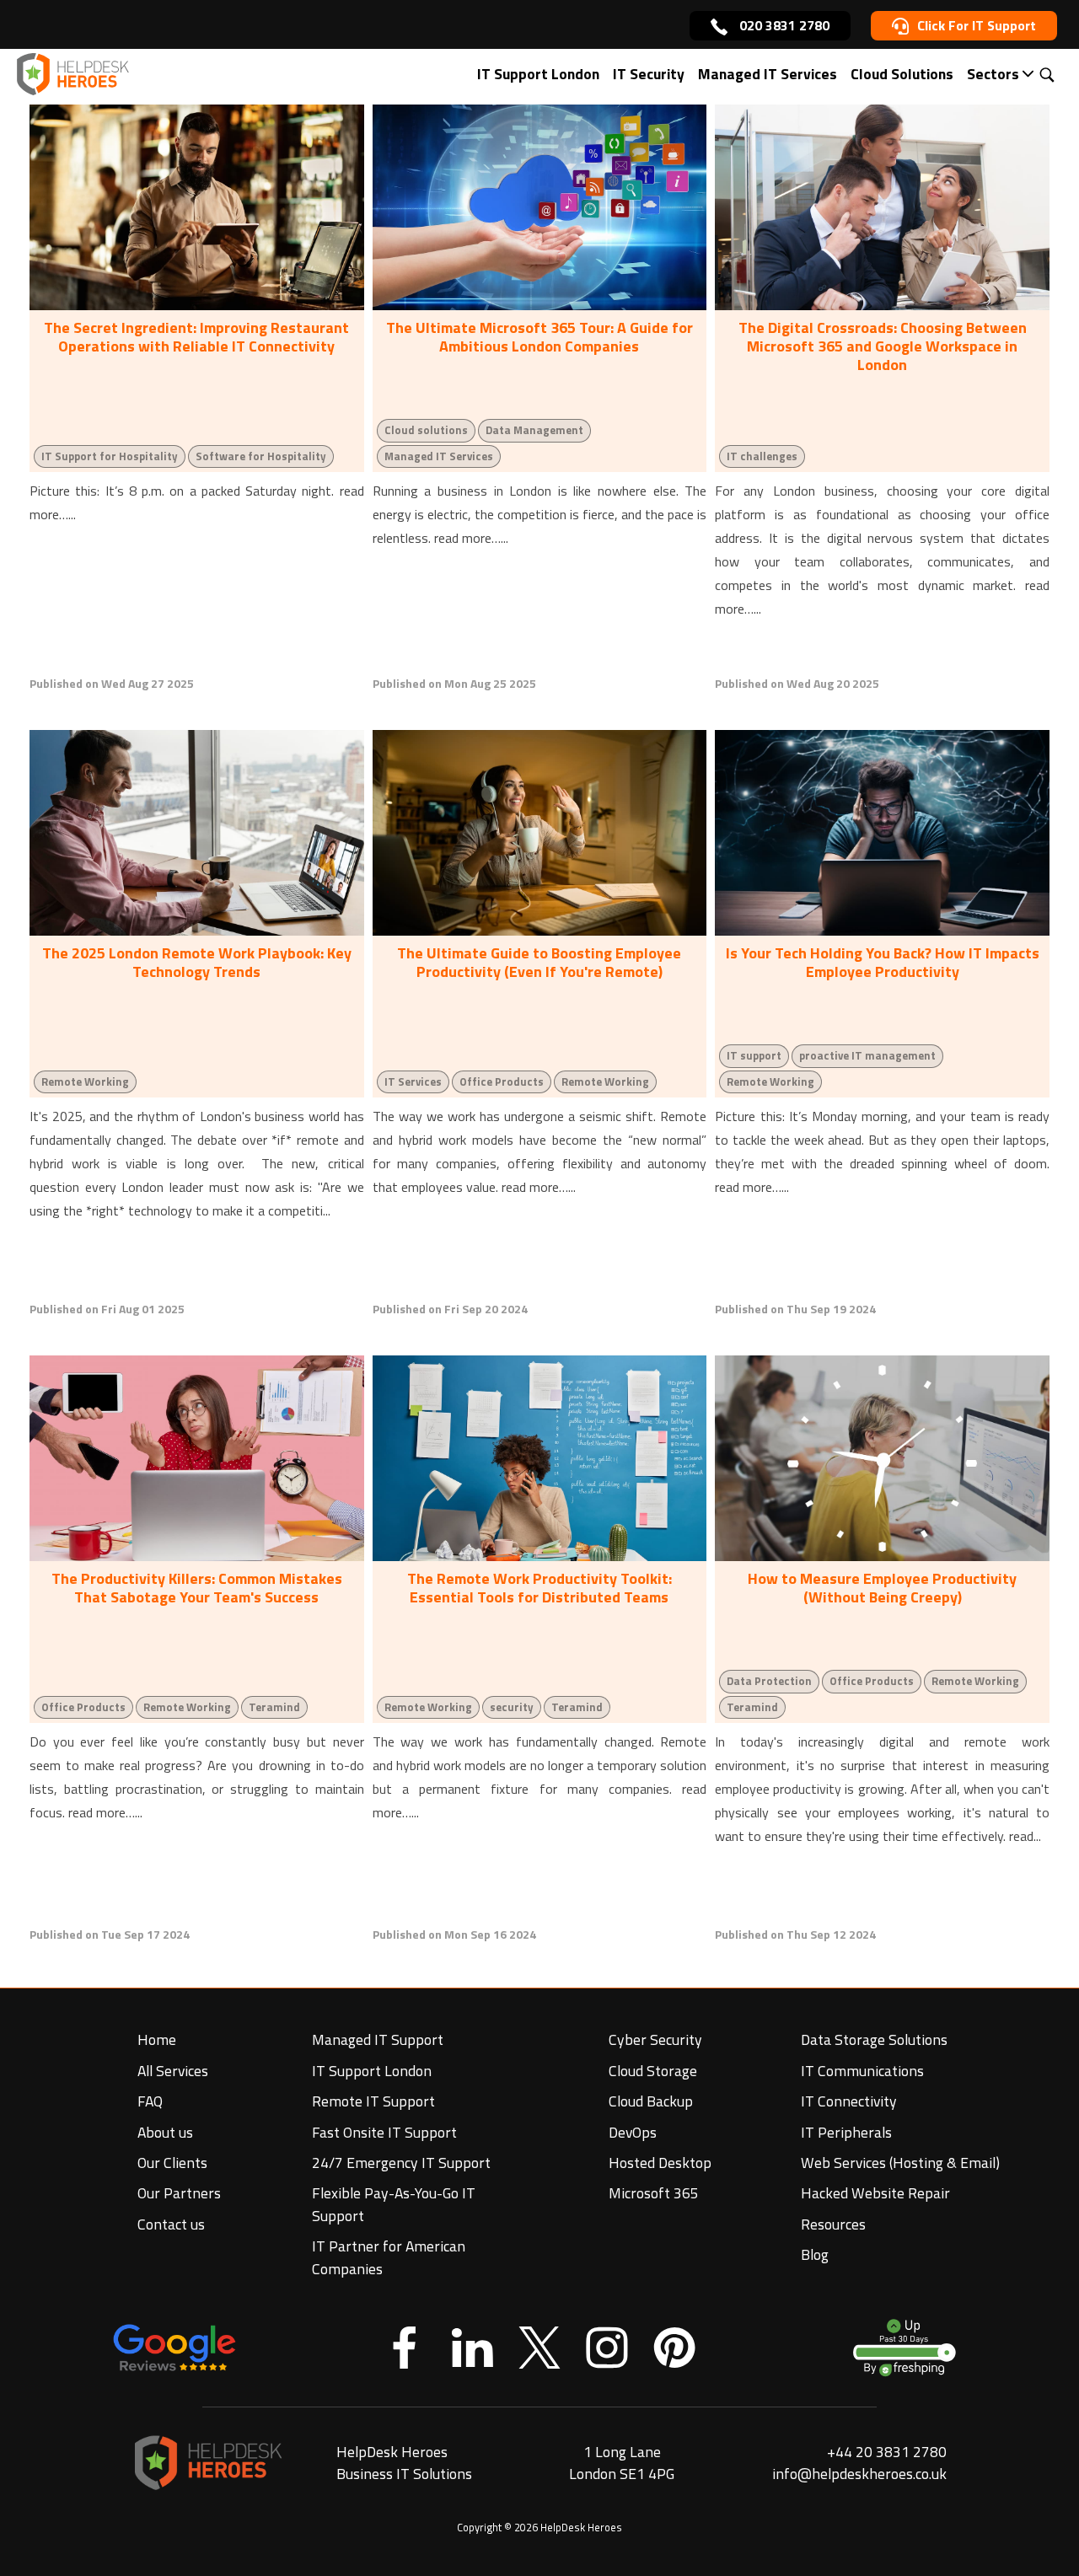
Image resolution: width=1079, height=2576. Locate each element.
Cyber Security (655, 2039)
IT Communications (862, 2071)
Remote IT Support (373, 2101)
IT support (754, 1055)
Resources (833, 2224)
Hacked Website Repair (875, 2193)
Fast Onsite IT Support (384, 2132)
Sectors (993, 74)
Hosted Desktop (660, 2163)
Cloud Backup (651, 2101)
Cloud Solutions (902, 74)
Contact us (171, 2224)
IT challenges (762, 456)
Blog (815, 2254)
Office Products (502, 1081)
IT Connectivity (849, 2101)
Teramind (274, 1707)
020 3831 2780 (783, 25)
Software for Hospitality (261, 456)
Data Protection (769, 1681)
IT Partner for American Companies (389, 2257)
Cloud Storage (653, 2071)
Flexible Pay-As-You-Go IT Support (394, 2204)
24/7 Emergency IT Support (401, 2163)
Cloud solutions (426, 430)
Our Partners (179, 2193)
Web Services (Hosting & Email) (900, 2163)
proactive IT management (867, 1055)
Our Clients (172, 2163)
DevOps (633, 2132)
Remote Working (85, 1081)
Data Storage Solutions (874, 2039)
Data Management (534, 430)
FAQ (150, 2101)
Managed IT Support (378, 2039)
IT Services (413, 1081)
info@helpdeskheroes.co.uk (859, 2474)
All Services (173, 2071)
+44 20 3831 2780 (887, 2452)
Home (157, 2039)
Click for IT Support (977, 25)
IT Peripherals (846, 2132)
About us (165, 2132)
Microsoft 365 (654, 2193)
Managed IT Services (768, 74)
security (512, 1707)
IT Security (649, 74)
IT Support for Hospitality (110, 456)
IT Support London (538, 74)
